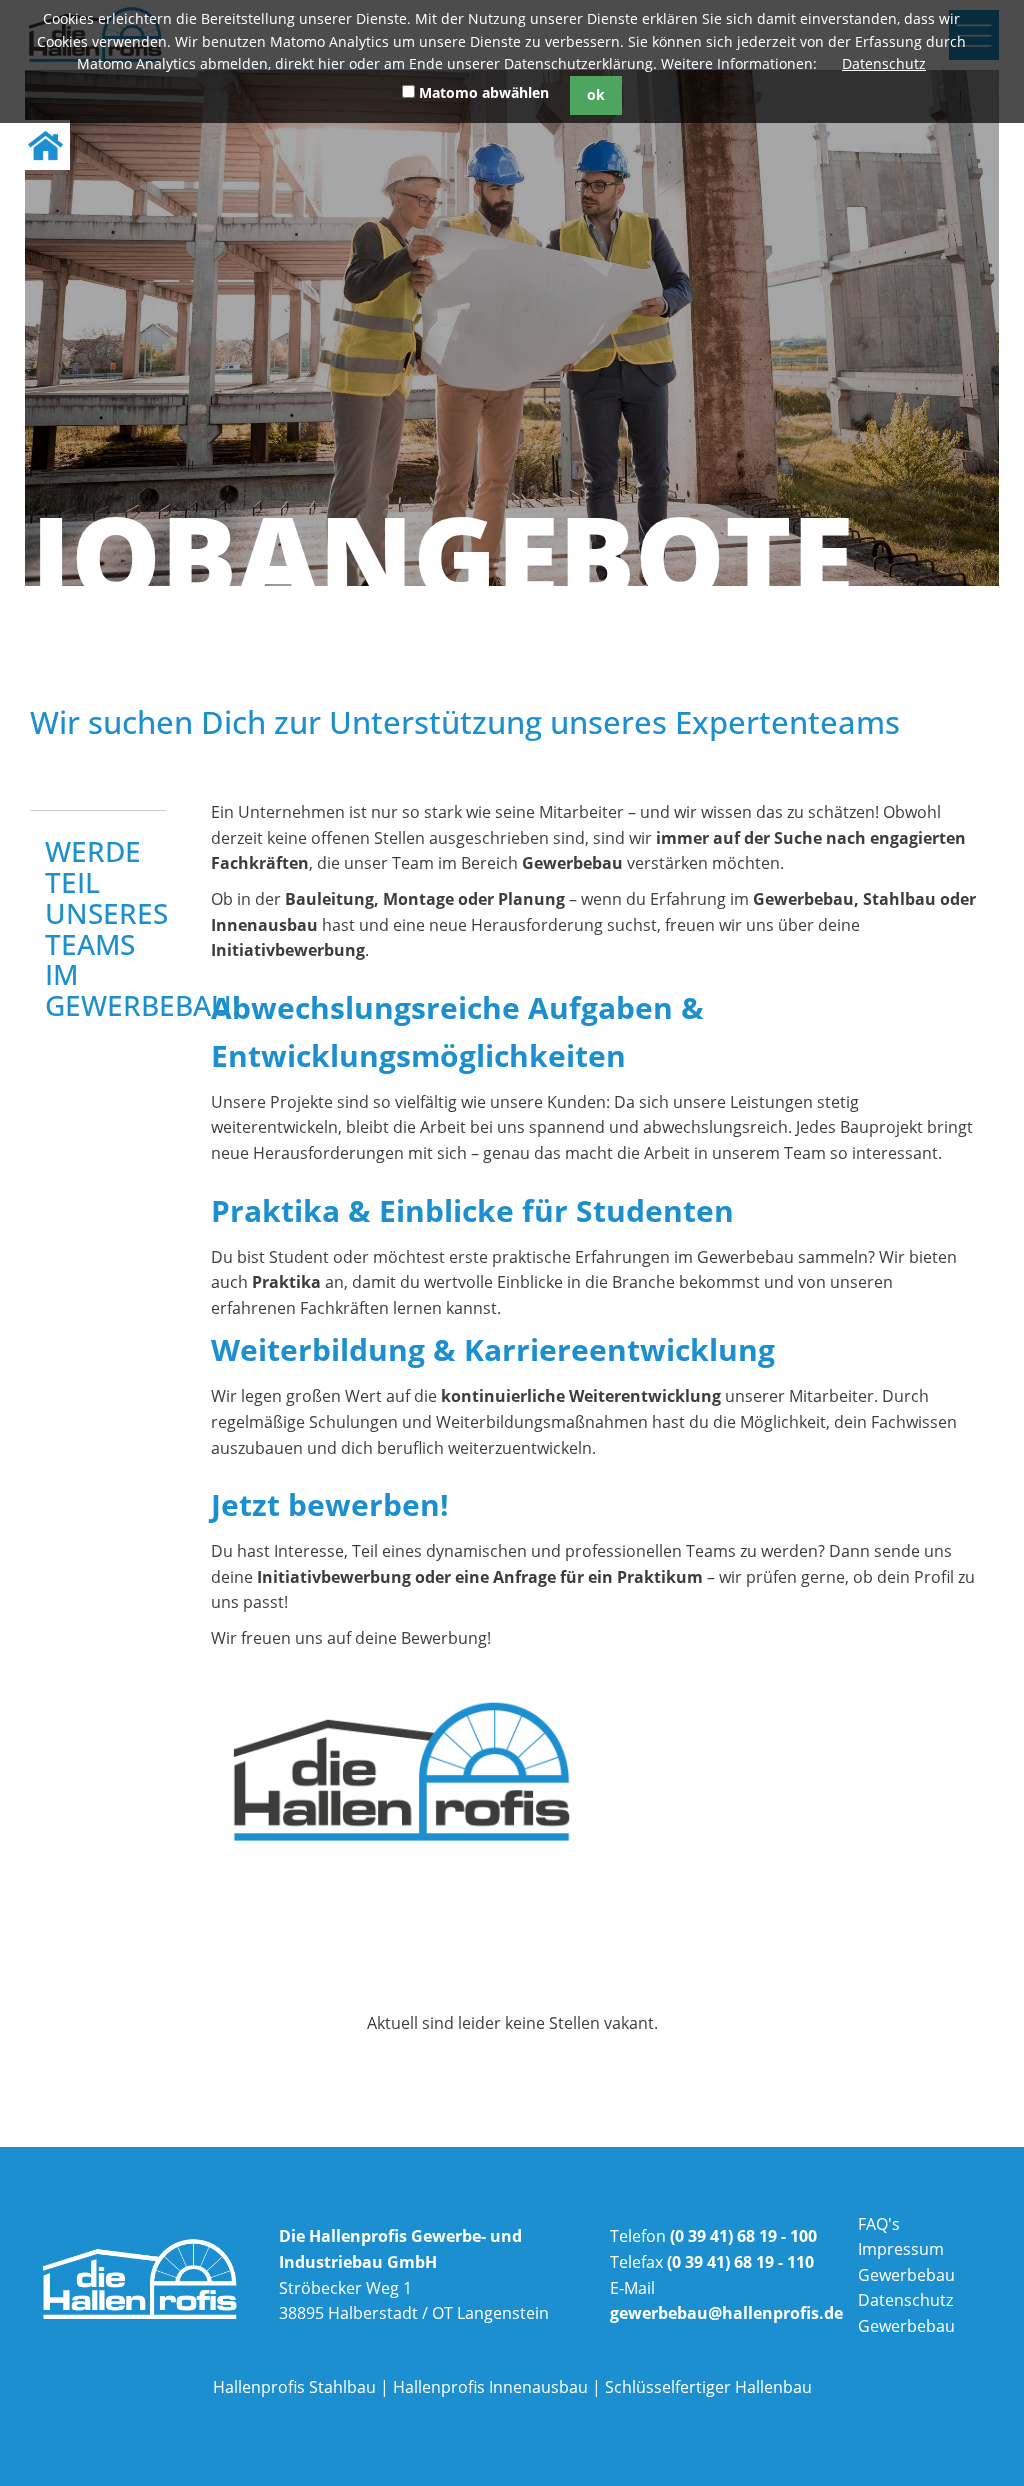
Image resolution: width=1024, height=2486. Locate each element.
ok (596, 94)
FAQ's (879, 2224)
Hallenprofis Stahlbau (294, 2387)
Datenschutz (884, 63)
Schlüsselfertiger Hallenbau (708, 2387)
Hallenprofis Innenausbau (490, 2387)
